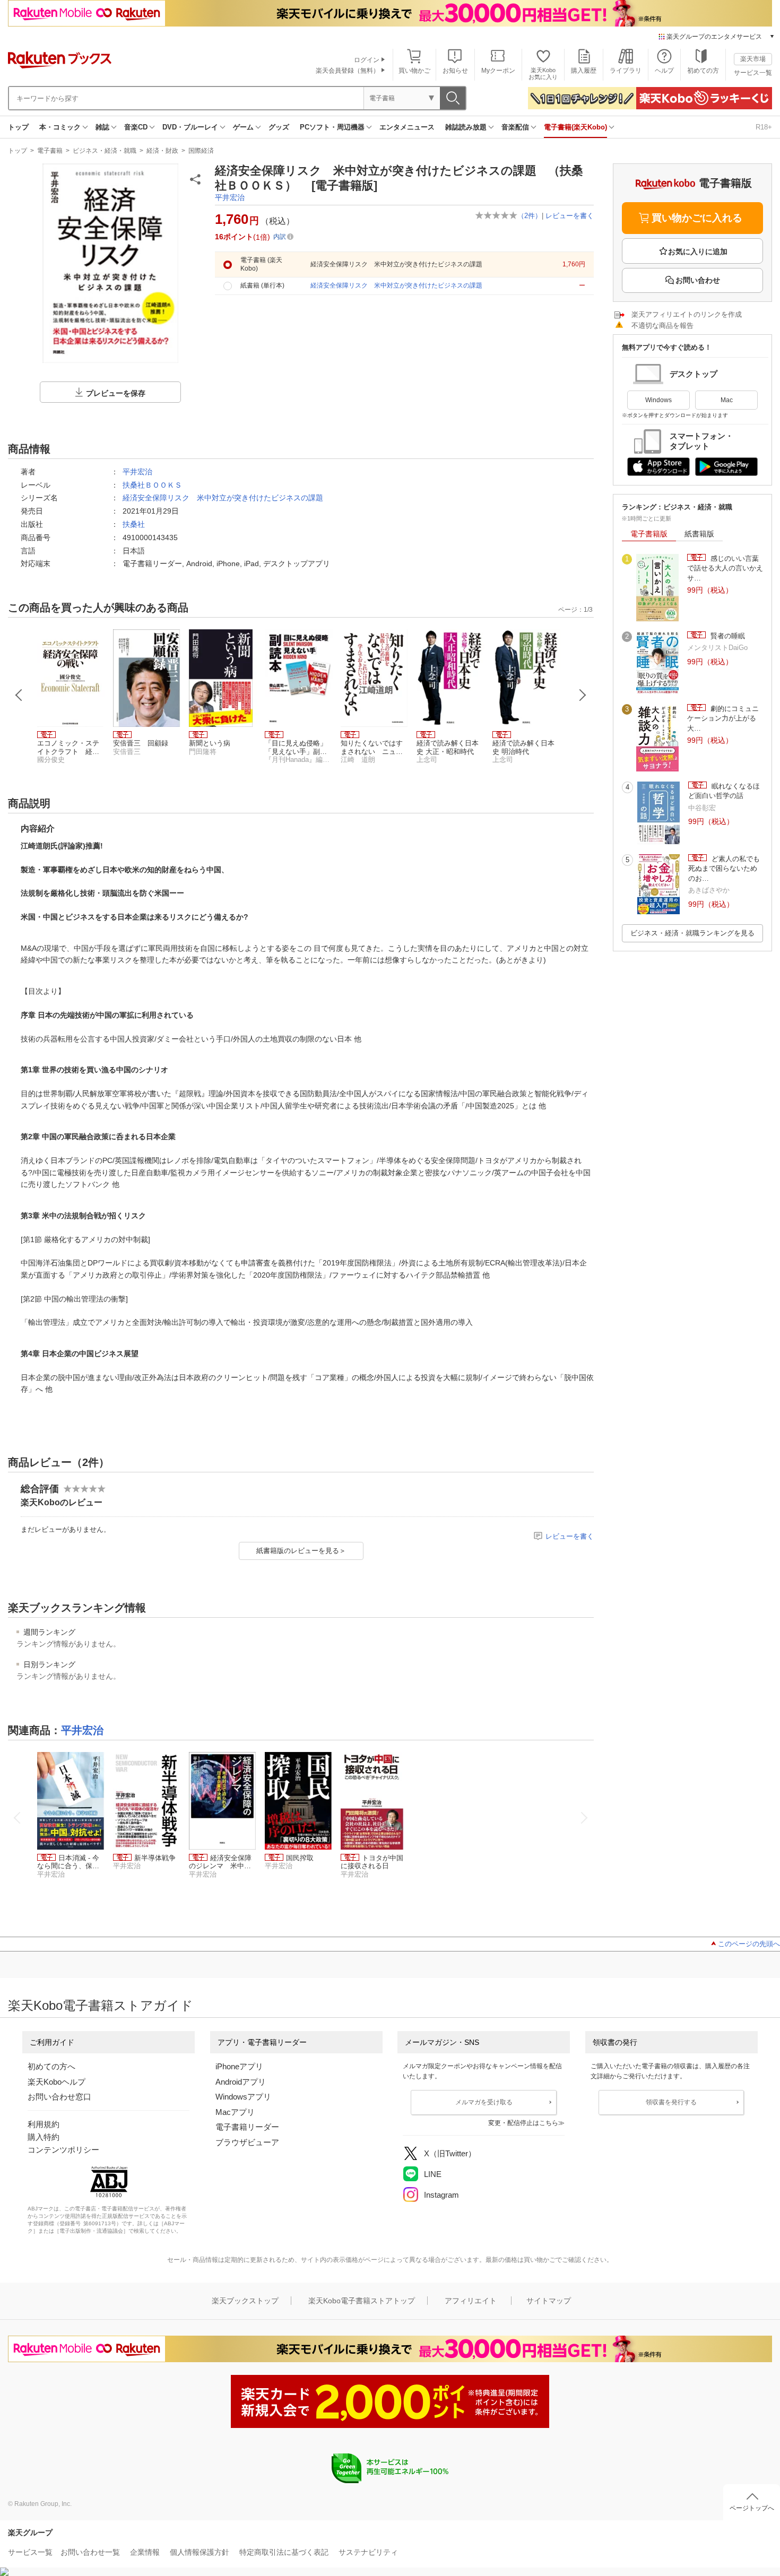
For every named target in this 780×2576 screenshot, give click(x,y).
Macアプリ (235, 2112)
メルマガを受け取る (484, 2102)
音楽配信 (515, 127)
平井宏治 (230, 197)
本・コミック (60, 127)
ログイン (367, 60)
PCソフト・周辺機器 (332, 127)
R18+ (764, 127)
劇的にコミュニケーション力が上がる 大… (723, 718)
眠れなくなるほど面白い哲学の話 (724, 791)
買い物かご (414, 71)
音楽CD (136, 127)
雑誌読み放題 (466, 127)
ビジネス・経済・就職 (105, 151)
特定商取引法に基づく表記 (284, 2552)
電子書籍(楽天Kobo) (575, 127)
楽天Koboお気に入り (543, 73)
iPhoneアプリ (239, 2066)
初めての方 (703, 71)
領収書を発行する (671, 2102)
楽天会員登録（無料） (348, 71)
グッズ (279, 127)
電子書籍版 (649, 534)
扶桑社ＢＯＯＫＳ (152, 485)
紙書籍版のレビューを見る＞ (301, 1551)
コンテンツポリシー (63, 2150)
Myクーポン (498, 71)
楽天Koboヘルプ (57, 2082)
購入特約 (44, 2137)
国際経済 (201, 151)
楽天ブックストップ (245, 2301)
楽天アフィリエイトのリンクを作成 (687, 314)
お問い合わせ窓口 (59, 2097)
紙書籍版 (699, 534)
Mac (727, 400)
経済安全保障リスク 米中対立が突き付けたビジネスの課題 (223, 498)
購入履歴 (584, 71)
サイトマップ (549, 2301)
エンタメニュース (407, 127)
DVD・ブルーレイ (190, 127)
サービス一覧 (753, 73)
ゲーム (243, 127)
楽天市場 (753, 59)
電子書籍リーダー (247, 2127)
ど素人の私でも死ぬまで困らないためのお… (724, 869)
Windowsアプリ (243, 2097)
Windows (658, 400)
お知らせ (455, 71)
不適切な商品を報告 (662, 326)
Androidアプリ (241, 2082)
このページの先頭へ (749, 1944)
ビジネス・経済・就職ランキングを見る (692, 933)
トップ (18, 127)
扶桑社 (134, 524)
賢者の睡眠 (727, 636)
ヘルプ (664, 71)
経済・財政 (162, 151)
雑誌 (102, 127)
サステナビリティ (368, 2552)
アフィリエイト (471, 2301)
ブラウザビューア (247, 2142)
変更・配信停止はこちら (523, 2123)
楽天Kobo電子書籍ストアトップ (362, 2301)
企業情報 (145, 2552)
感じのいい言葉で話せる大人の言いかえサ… (725, 568)
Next (583, 695)
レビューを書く (570, 216)
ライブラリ (626, 71)
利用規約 (44, 2124)
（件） (530, 216)
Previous (19, 695)
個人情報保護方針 (200, 2552)
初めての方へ (51, 2066)
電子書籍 (50, 151)
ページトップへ (752, 2508)
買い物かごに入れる (697, 218)
